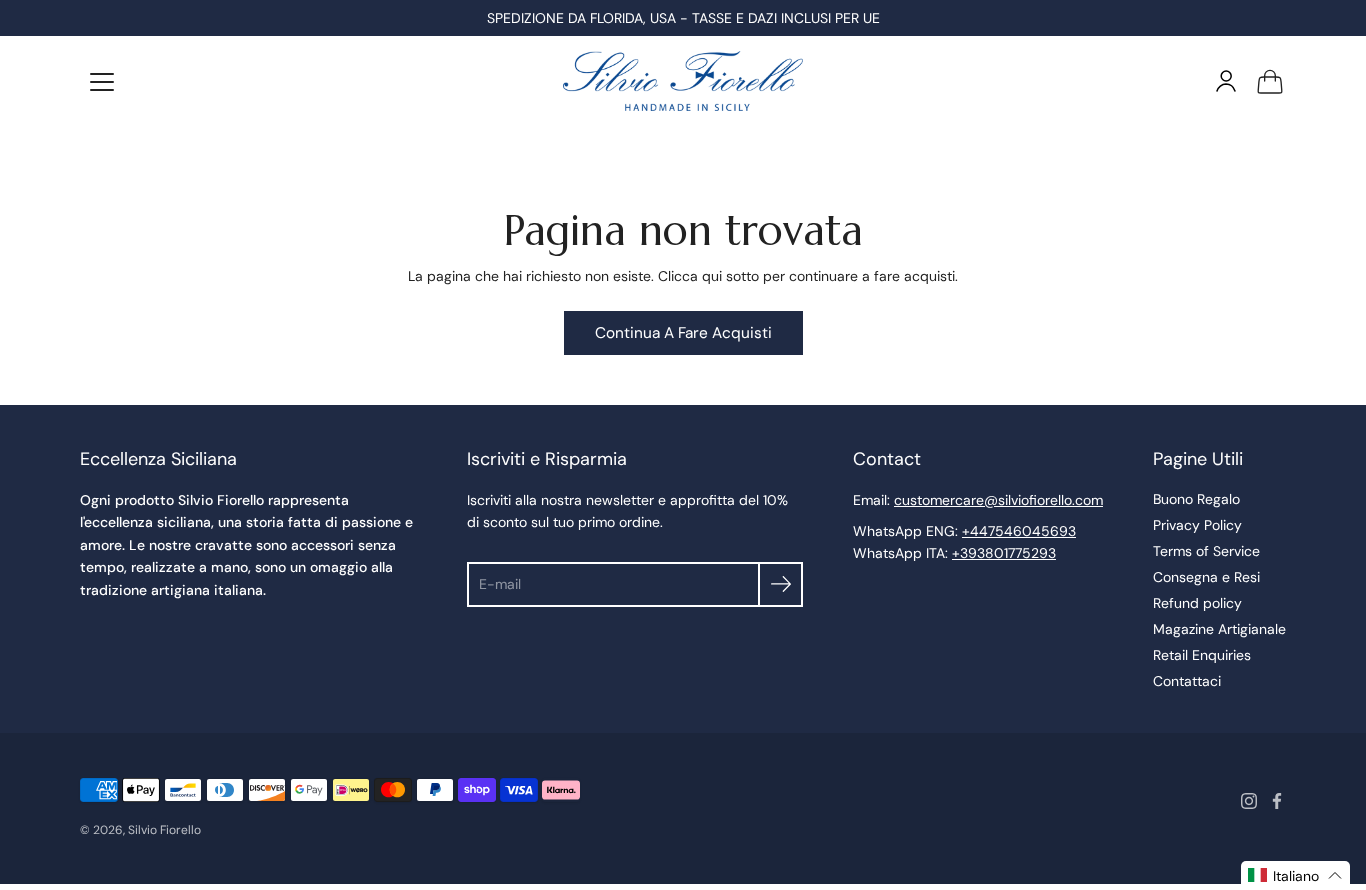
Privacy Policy (1197, 525)
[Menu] (102, 82)
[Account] (1226, 81)
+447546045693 (1019, 531)
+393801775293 (1004, 553)
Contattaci (1187, 681)
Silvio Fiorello (164, 830)
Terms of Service (1206, 551)
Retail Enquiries (1202, 655)
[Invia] (780, 584)
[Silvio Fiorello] (683, 81)
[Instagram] (1249, 801)
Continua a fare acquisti (683, 333)
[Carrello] (1270, 81)
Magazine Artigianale (1219, 629)
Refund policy (1197, 603)
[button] (1295, 875)
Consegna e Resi (1206, 577)
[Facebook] (1277, 801)
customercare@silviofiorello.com (998, 500)
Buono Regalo (1196, 499)
